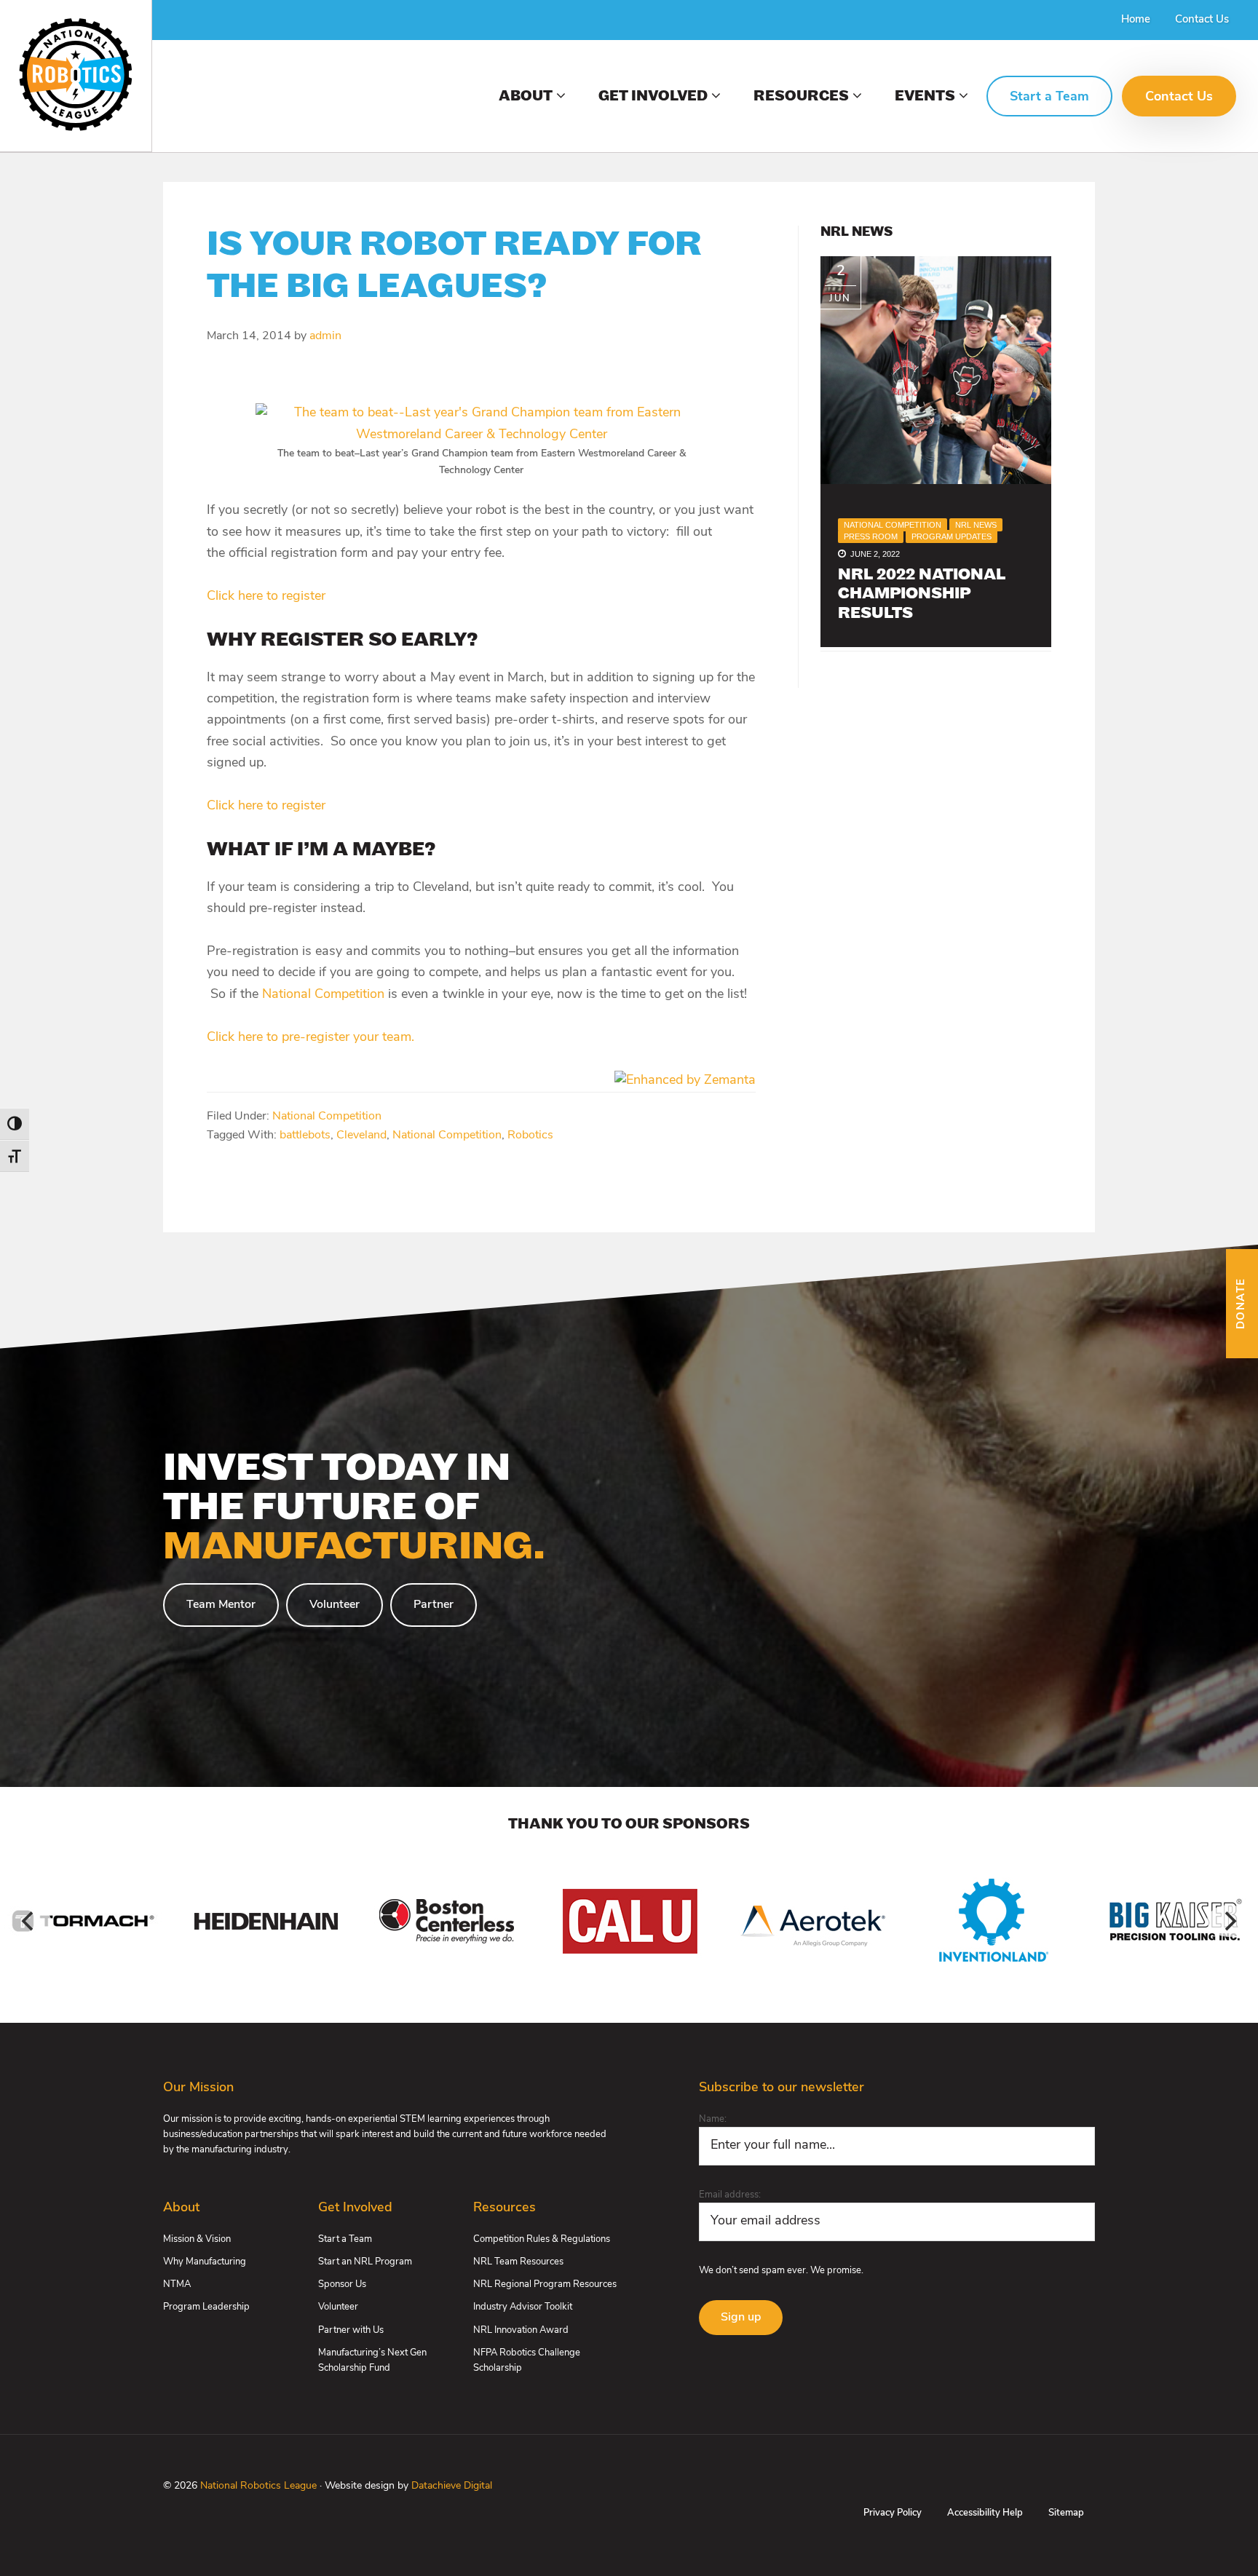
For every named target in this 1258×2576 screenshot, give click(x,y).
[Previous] (29, 1921)
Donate (1242, 1303)
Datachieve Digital (452, 2486)
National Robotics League (258, 2486)
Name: (713, 2119)
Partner (434, 1605)
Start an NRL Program (365, 2262)
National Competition (323, 995)
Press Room (871, 536)
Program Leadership (206, 2307)
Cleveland (361, 1136)
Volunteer (335, 1605)
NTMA (177, 2284)
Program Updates (952, 536)
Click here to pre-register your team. (310, 1038)
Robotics (530, 1136)
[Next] (1229, 1921)
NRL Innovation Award (521, 2330)
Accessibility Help (985, 2513)
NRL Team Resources (518, 2262)
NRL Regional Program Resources (545, 2284)
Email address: (730, 2195)
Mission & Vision (197, 2239)
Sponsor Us (342, 2284)
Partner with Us (351, 2330)
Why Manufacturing (205, 2262)
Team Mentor (221, 1605)
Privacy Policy (893, 2513)
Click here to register (266, 597)
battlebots (305, 1136)
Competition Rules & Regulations (542, 2239)
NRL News (976, 525)
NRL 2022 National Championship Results (922, 595)
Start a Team (345, 2239)
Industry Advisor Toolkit (523, 2307)
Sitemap (1066, 2513)
